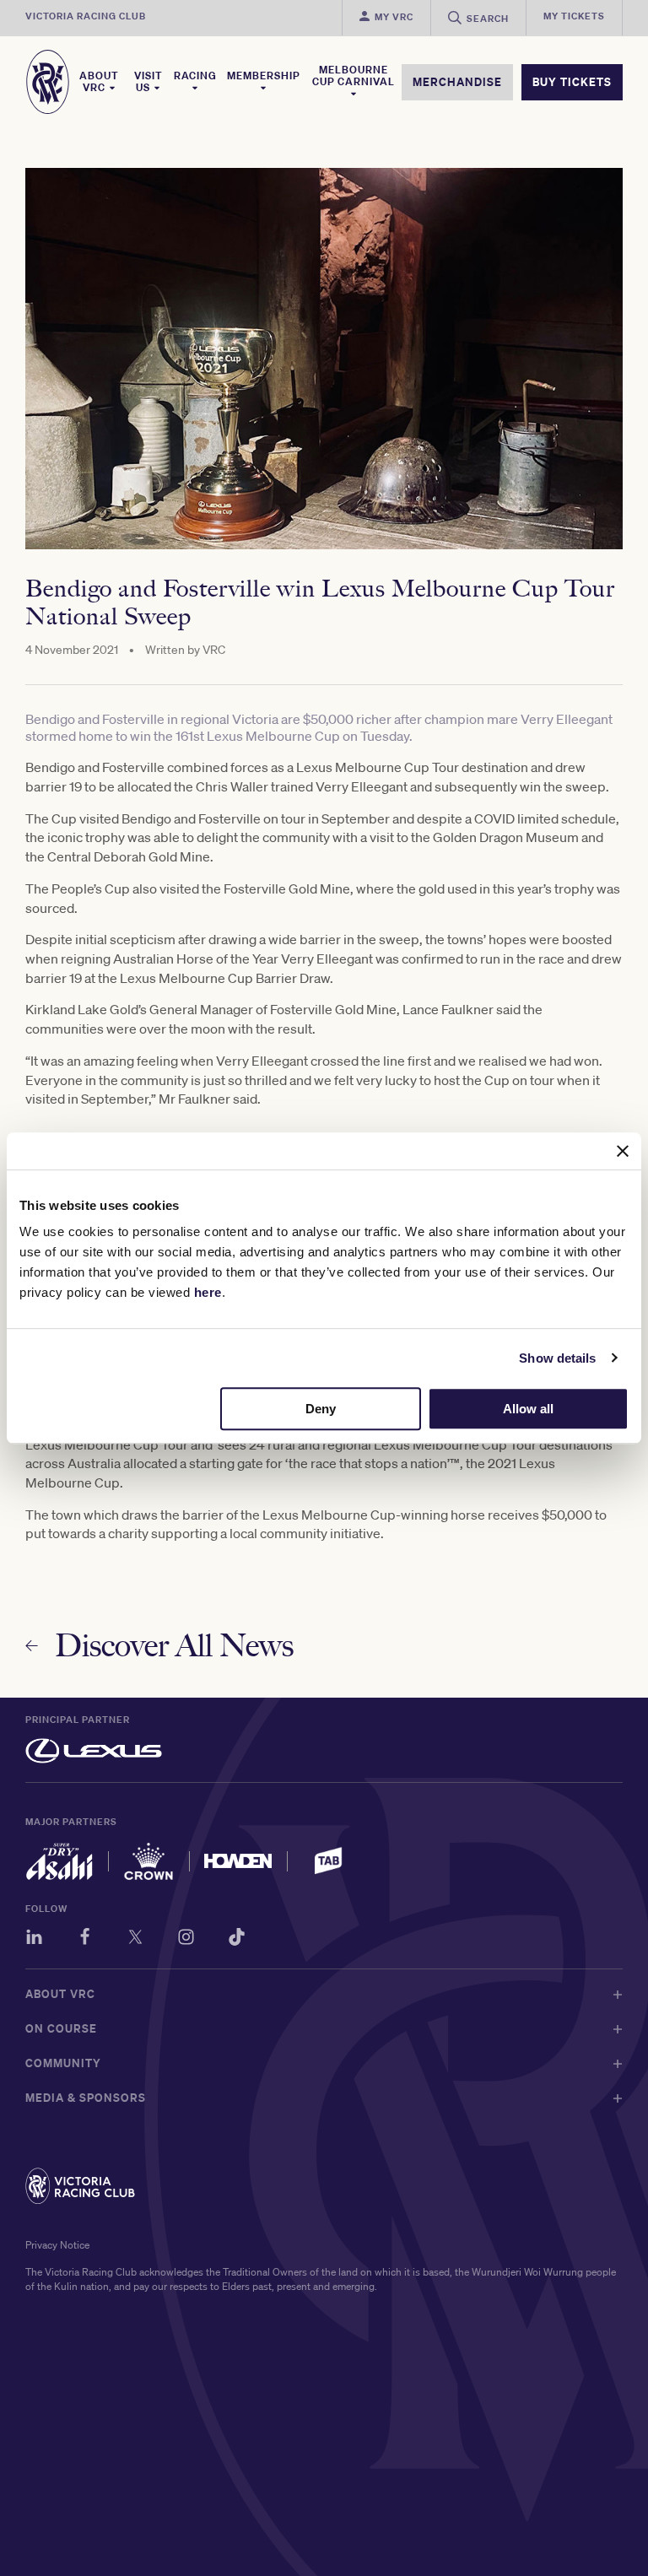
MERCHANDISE (457, 82)
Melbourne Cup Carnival (354, 76)
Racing (195, 76)
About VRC (99, 82)
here (208, 1292)
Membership (264, 76)
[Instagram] (186, 1939)
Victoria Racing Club (86, 16)
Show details (557, 1358)
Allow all (528, 1409)
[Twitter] (135, 1939)
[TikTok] (237, 1939)
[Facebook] (85, 1939)
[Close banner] (623, 1151)
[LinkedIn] (34, 1939)
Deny (321, 1409)
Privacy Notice (57, 2245)
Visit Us (148, 82)
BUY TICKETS (572, 82)
